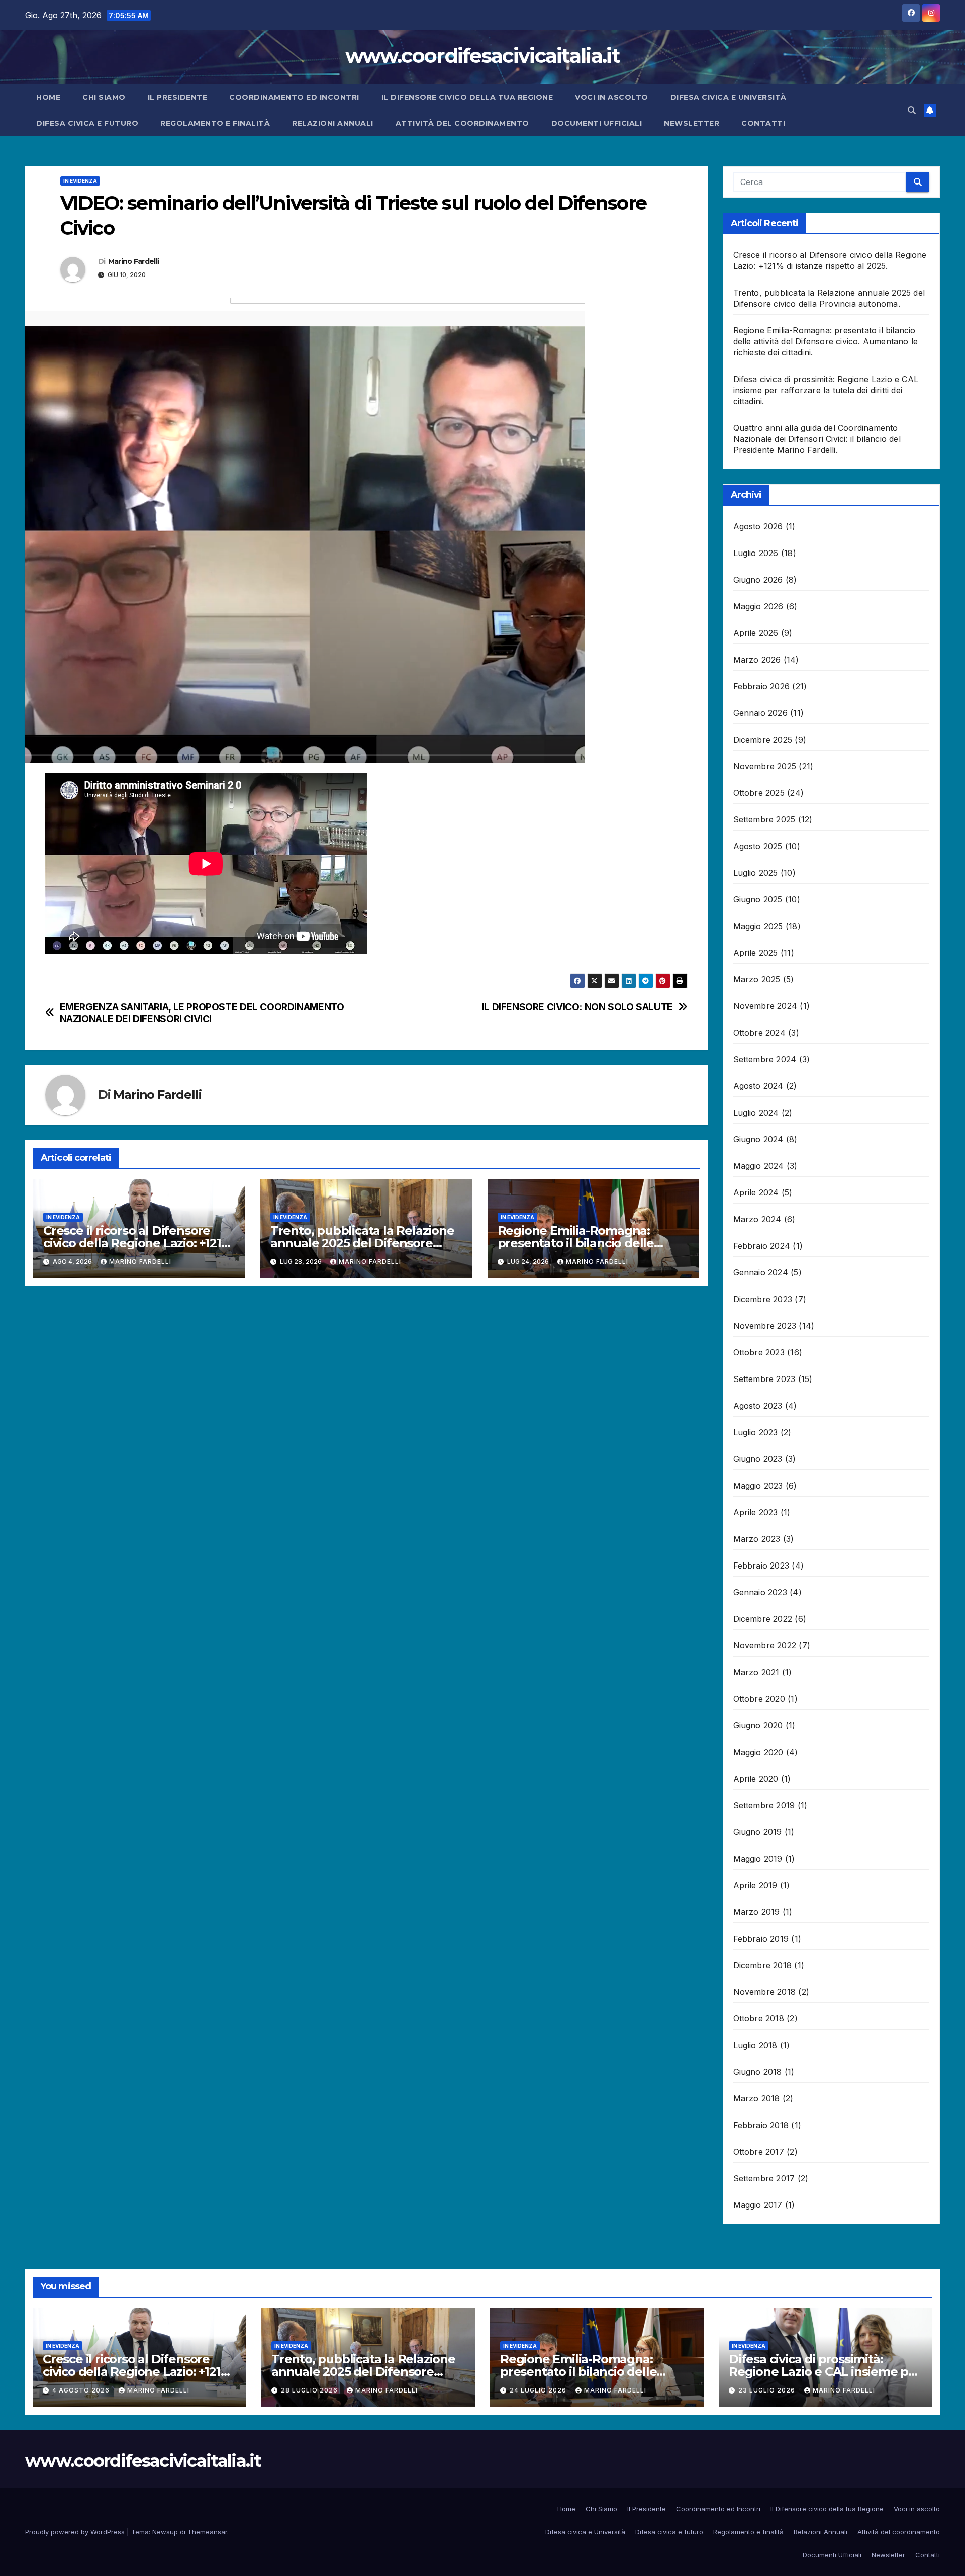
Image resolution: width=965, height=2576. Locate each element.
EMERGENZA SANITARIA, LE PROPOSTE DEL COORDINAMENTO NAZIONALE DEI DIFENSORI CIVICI (202, 1013)
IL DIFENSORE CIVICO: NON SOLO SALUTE (577, 1007)
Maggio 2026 (758, 606)
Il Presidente (178, 97)
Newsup (165, 2532)
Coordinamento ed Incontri (294, 97)
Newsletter (692, 123)
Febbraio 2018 (761, 2125)
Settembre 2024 (765, 1059)
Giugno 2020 (758, 1725)
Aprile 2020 (756, 1779)
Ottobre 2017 (759, 2152)
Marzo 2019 (757, 1912)
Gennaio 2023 (760, 1592)
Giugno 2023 (758, 1459)
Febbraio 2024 (762, 1246)
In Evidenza (80, 181)
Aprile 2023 (756, 1512)
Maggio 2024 (759, 1166)
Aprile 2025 (756, 953)
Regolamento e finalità (215, 123)
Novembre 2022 (765, 1645)
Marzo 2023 (757, 1539)
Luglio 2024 (756, 1113)
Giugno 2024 (758, 1139)
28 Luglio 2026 (310, 2390)
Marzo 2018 (757, 2098)
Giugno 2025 (758, 899)
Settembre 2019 (764, 1805)
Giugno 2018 (758, 2072)
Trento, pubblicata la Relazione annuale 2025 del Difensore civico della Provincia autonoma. (365, 1243)
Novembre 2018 (765, 1992)
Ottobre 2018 (759, 2018)
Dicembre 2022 (763, 1619)
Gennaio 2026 (760, 713)
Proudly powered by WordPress (76, 2532)
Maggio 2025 (758, 926)
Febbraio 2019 (761, 1939)
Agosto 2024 (758, 1086)
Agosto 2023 (758, 1406)
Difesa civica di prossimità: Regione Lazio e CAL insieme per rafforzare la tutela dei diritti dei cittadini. (826, 390)
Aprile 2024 (756, 1192)
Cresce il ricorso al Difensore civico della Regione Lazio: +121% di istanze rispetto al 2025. (137, 1243)
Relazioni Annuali (333, 123)
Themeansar (207, 2532)
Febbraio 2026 (762, 686)
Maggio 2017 (758, 2205)
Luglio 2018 (755, 2045)
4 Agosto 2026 (82, 2390)
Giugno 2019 (758, 1832)
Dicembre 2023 (763, 1299)
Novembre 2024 (765, 1006)
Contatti (763, 123)
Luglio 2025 (756, 873)
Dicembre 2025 (763, 740)
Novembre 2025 (765, 766)
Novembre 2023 (765, 1326)
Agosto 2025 (758, 846)
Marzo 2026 (757, 660)
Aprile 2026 (756, 633)
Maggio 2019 (758, 1859)
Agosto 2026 (758, 526)
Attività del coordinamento (462, 123)
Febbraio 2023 (761, 1566)
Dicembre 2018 (763, 1965)
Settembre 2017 (764, 2178)
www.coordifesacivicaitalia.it (482, 56)
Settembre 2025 (764, 819)
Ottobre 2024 (759, 1033)
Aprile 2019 (755, 1885)
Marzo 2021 (756, 1672)
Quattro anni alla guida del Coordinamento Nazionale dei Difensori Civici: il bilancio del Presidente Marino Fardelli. (817, 439)
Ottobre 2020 (759, 1699)
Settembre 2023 (764, 1379)
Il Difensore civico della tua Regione (467, 97)
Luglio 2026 (756, 553)
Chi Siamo (104, 97)
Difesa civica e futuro (87, 123)
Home (48, 97)
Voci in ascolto (612, 97)
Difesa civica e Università (729, 97)
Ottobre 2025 (759, 793)
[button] (912, 110)
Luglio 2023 (756, 1432)
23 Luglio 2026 (768, 2390)
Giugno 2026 (758, 580)
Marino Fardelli (134, 261)
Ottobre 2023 (759, 1352)
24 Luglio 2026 (539, 2390)
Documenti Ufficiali (597, 123)
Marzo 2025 (757, 979)
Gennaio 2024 (761, 1272)
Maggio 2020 (758, 1752)
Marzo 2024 (757, 1219)
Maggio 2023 (758, 1486)
